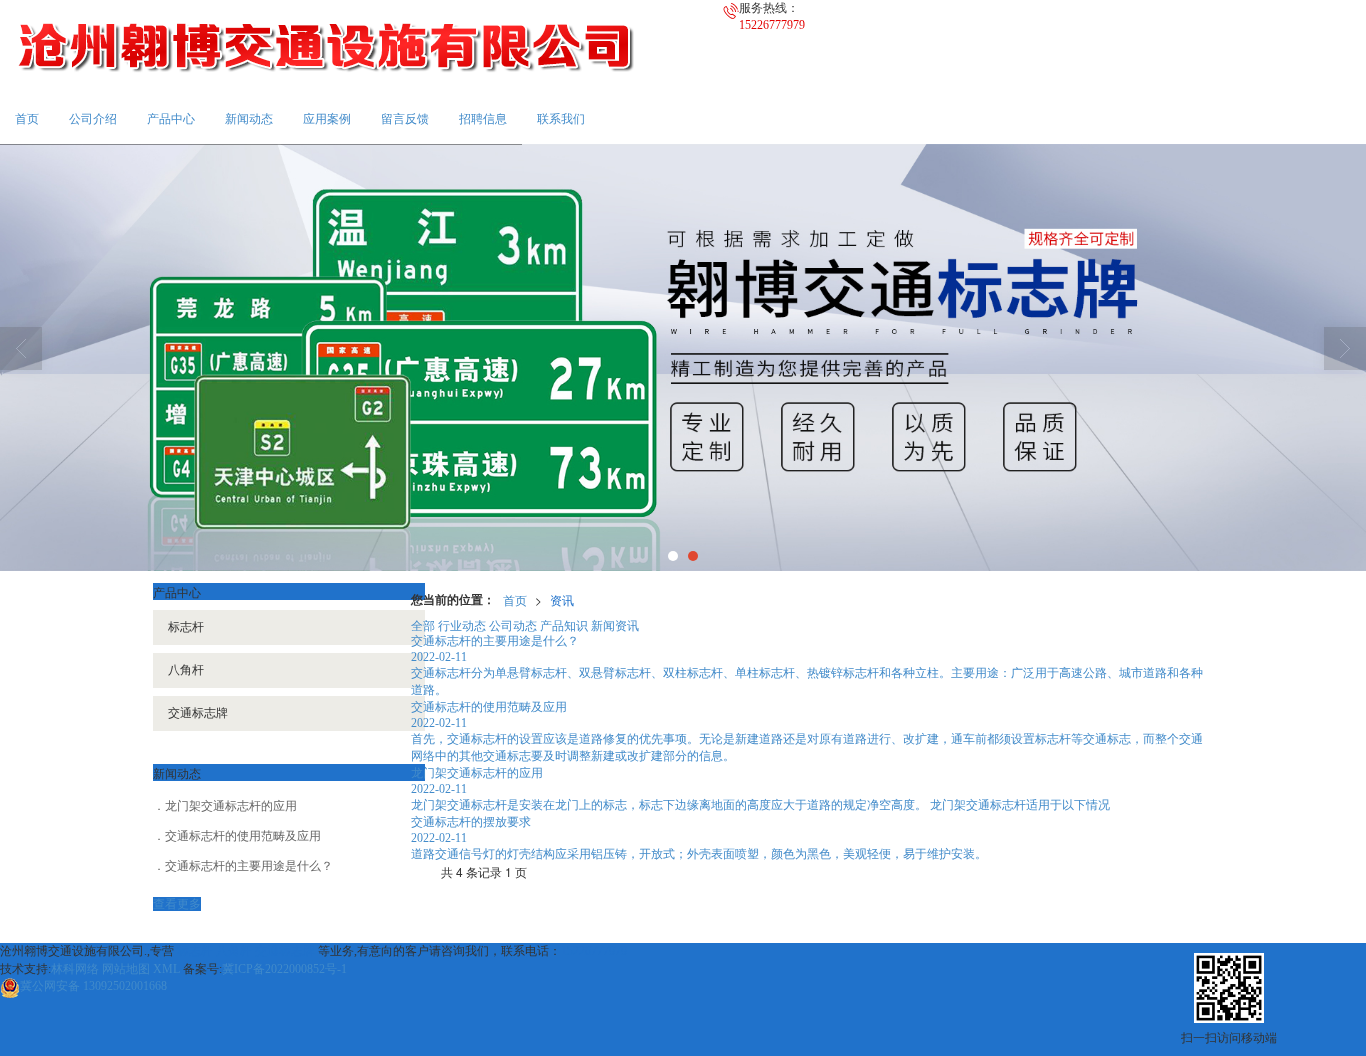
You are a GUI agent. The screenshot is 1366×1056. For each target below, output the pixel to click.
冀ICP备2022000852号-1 (284, 969)
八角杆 (186, 670)
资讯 (562, 599)
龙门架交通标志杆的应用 (231, 806)
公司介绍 (93, 119)
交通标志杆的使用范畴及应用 (243, 836)
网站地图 (126, 969)
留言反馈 (405, 119)
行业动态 (462, 624)
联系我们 (561, 119)
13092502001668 (93, 986)
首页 (27, 119)
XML (166, 969)
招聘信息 (483, 119)
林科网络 (75, 969)
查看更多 (177, 904)
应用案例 (327, 119)
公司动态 (513, 624)
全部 (423, 624)
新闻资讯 (615, 624)
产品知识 (564, 624)
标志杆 (186, 627)
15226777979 (594, 951)
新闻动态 (249, 119)
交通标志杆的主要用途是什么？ (249, 866)
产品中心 (171, 119)
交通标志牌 (198, 713)
